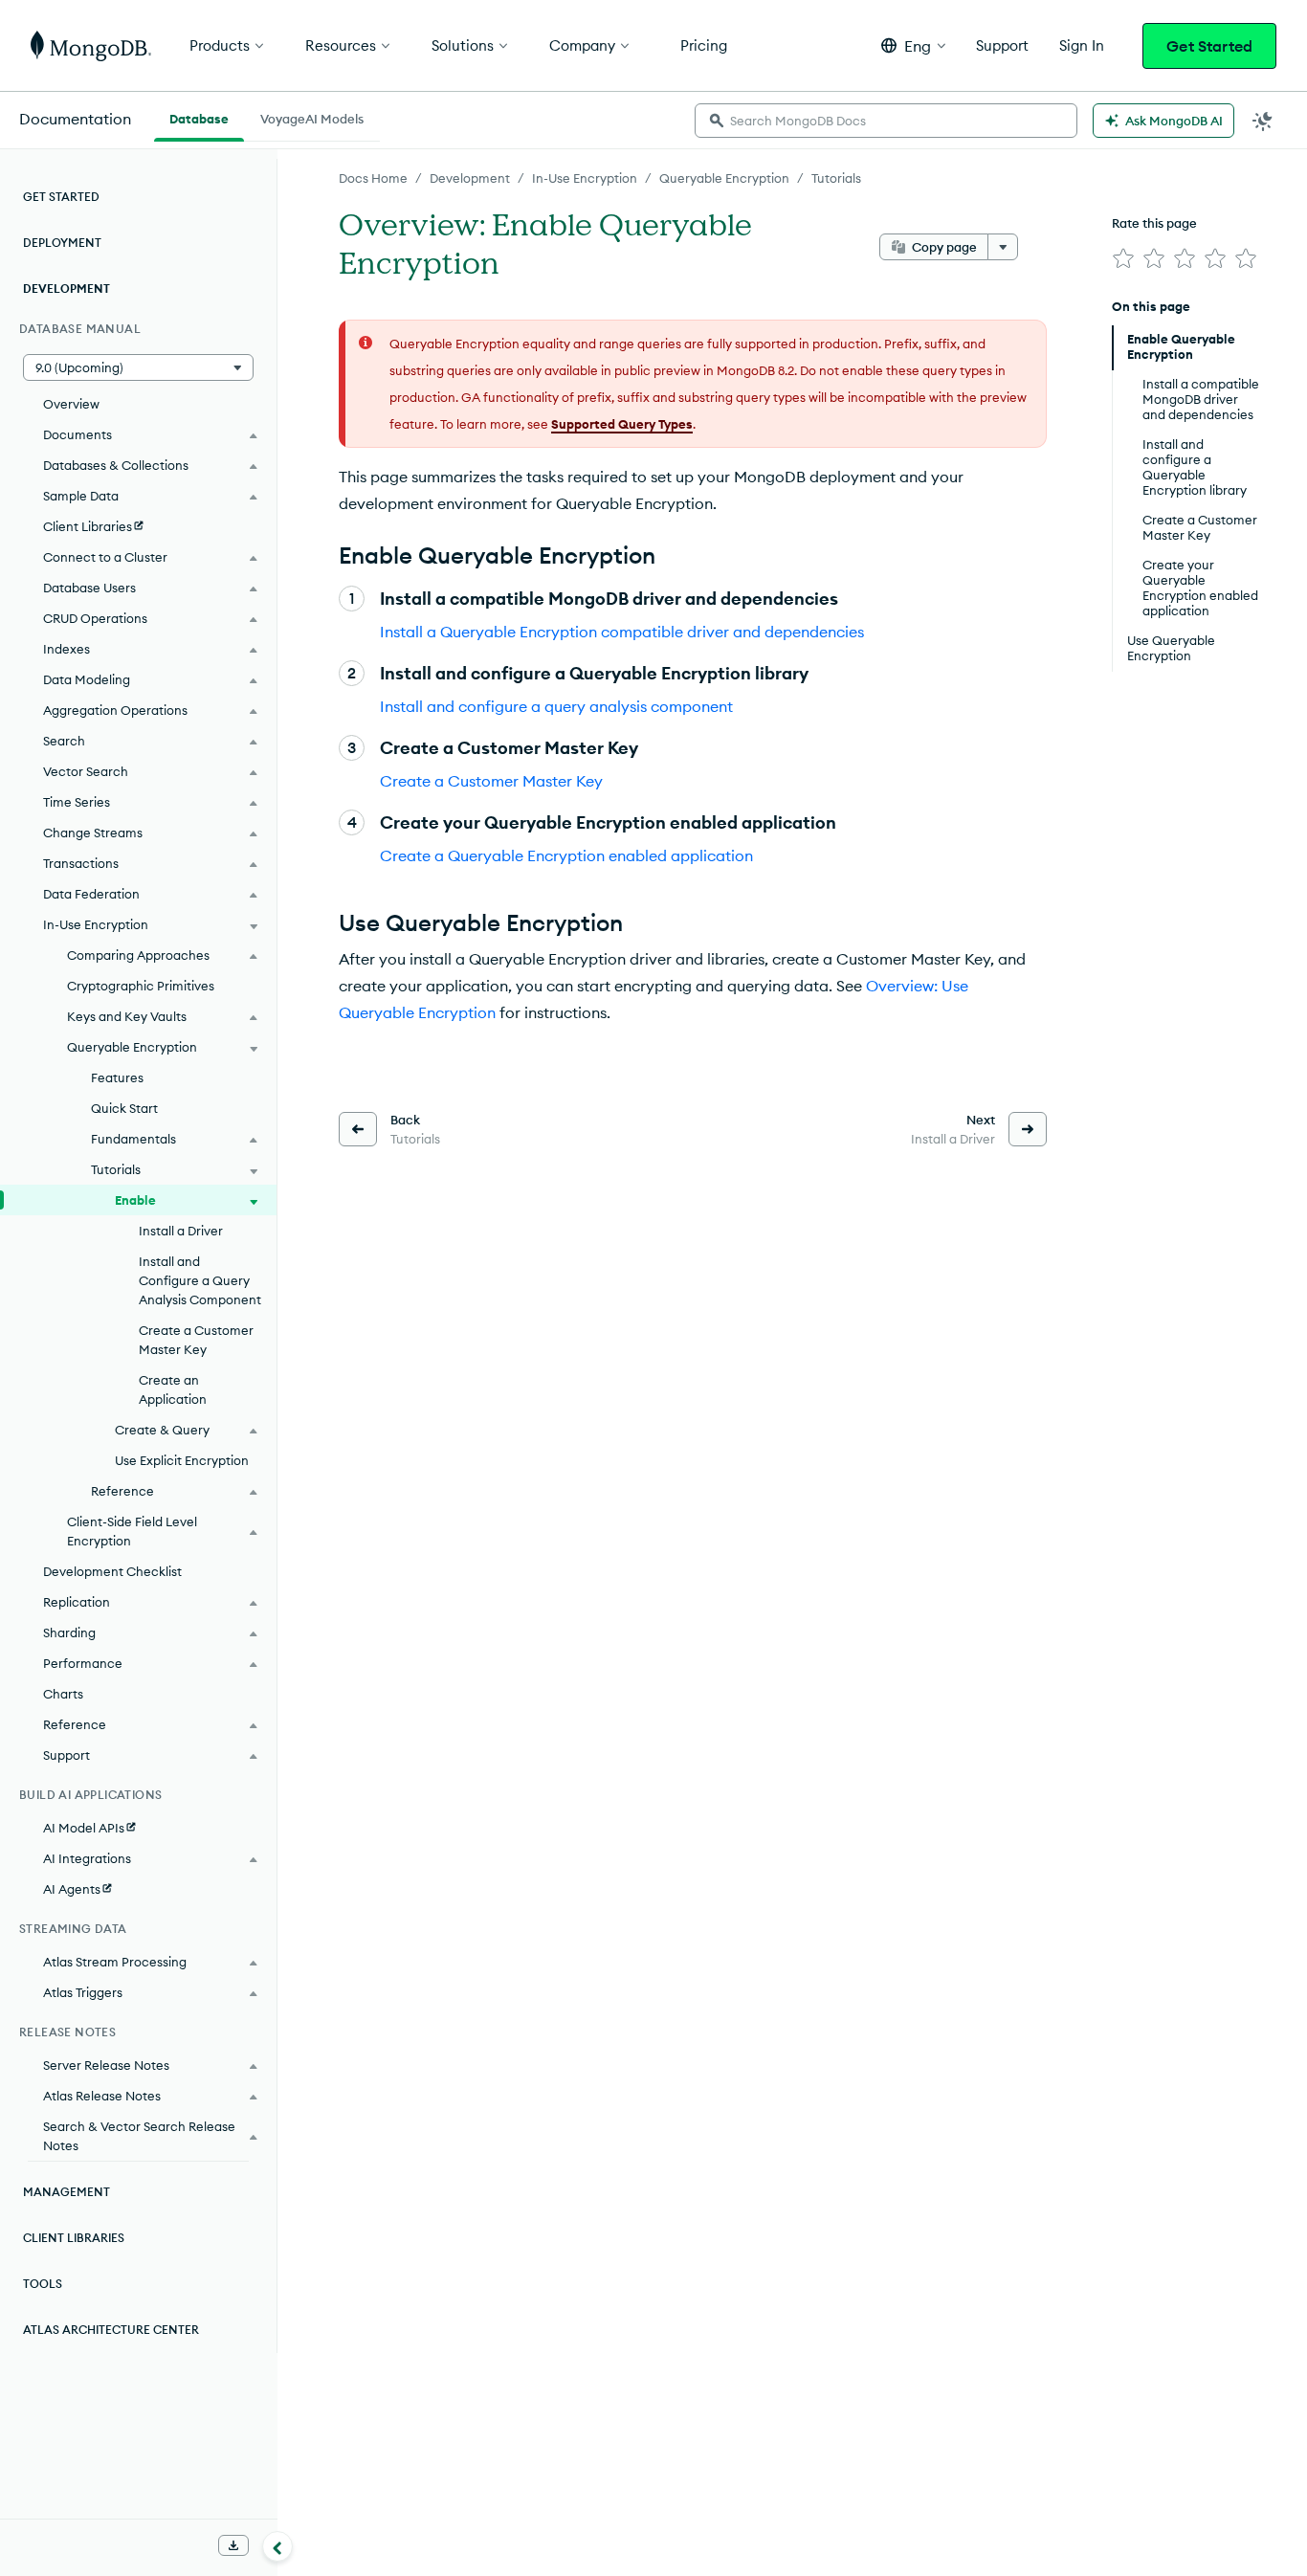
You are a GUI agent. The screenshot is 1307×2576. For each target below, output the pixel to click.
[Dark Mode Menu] (1263, 121)
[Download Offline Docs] (233, 2545)
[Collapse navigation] (277, 2546)
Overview (71, 404)
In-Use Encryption (585, 178)
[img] (1123, 258)
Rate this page (1154, 223)
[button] (913, 45)
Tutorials (836, 178)
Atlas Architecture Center (111, 2330)
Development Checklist (112, 1571)
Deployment (62, 243)
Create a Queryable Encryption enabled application (566, 855)
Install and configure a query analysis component (556, 706)
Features (117, 1077)
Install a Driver (181, 1231)
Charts (63, 1694)
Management (66, 2192)
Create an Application (173, 1389)
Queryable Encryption (724, 178)
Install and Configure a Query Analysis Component (200, 1280)
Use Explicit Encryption (182, 1460)
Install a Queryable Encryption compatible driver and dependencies (622, 632)
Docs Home (373, 178)
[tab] (199, 117)
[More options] (1003, 247)
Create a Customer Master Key (491, 781)
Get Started (1209, 46)
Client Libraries (74, 2238)
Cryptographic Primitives (141, 986)
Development (470, 178)
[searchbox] (886, 121)
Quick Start (124, 1108)
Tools (43, 2284)
